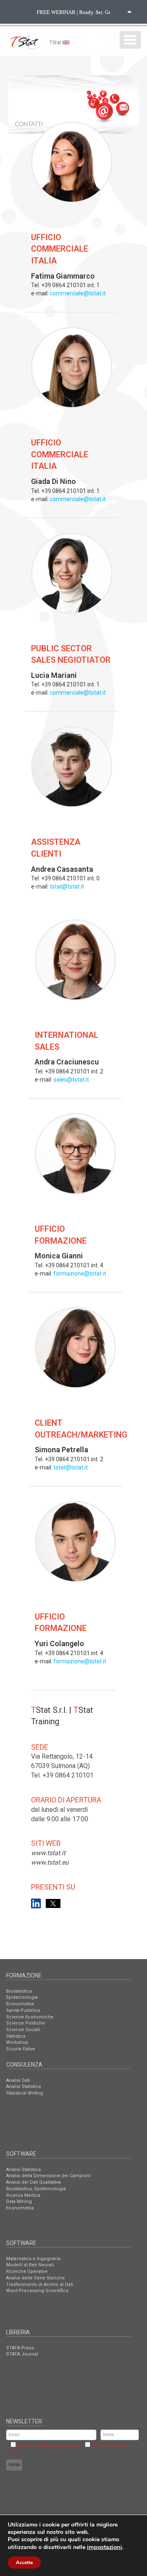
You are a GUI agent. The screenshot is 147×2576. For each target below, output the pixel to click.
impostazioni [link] (105, 2547)
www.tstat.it (48, 1853)
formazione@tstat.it (80, 1273)
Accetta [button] (24, 2563)
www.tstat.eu (50, 1862)
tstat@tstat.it (67, 886)
